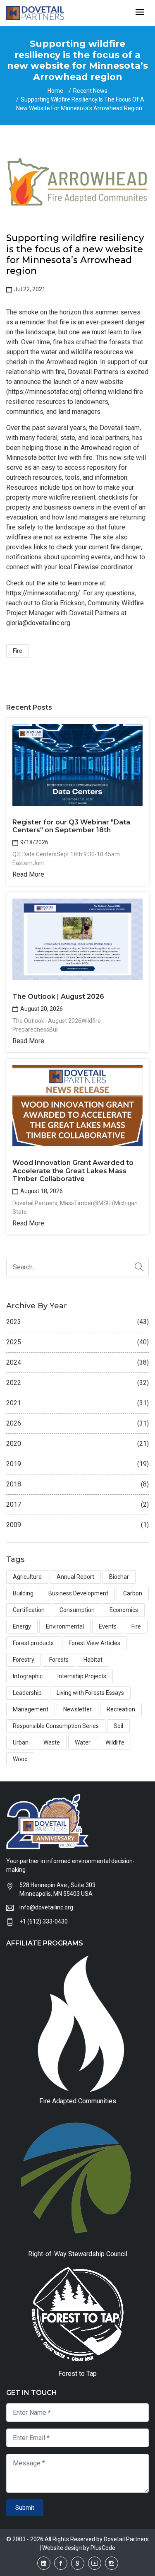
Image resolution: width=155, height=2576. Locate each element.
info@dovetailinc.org (46, 1907)
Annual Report (75, 1577)
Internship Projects (82, 1676)
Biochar (119, 1577)
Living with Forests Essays (90, 1693)
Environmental (65, 1626)
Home (55, 91)
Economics (124, 1610)
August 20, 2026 (41, 1009)
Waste (52, 1742)
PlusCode (103, 2548)
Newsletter (77, 1709)
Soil (118, 1726)
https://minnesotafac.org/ (43, 593)
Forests (59, 1660)
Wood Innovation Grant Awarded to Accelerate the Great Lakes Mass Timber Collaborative (73, 1171)
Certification (29, 1610)
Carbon (133, 1593)
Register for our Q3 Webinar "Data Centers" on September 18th (71, 826)
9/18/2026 (34, 842)
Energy (22, 1626)
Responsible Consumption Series (56, 1726)
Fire (18, 651)
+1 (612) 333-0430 (44, 1921)
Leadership (27, 1693)
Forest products (33, 1643)
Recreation (121, 1709)
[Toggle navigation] (140, 13)
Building (23, 1593)
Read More (28, 874)
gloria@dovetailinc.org (38, 623)
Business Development (78, 1593)
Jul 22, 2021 (29, 289)
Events (108, 1626)
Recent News (90, 91)
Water (83, 1742)
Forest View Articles (94, 1643)
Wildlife (115, 1742)
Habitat (93, 1660)
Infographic (28, 1676)
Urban (21, 1742)
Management (31, 1709)
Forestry (24, 1660)
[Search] (139, 1267)
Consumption (77, 1610)
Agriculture (27, 1577)
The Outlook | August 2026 (58, 997)
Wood (20, 1759)
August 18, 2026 (41, 1191)
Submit (25, 2508)
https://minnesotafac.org (44, 392)
